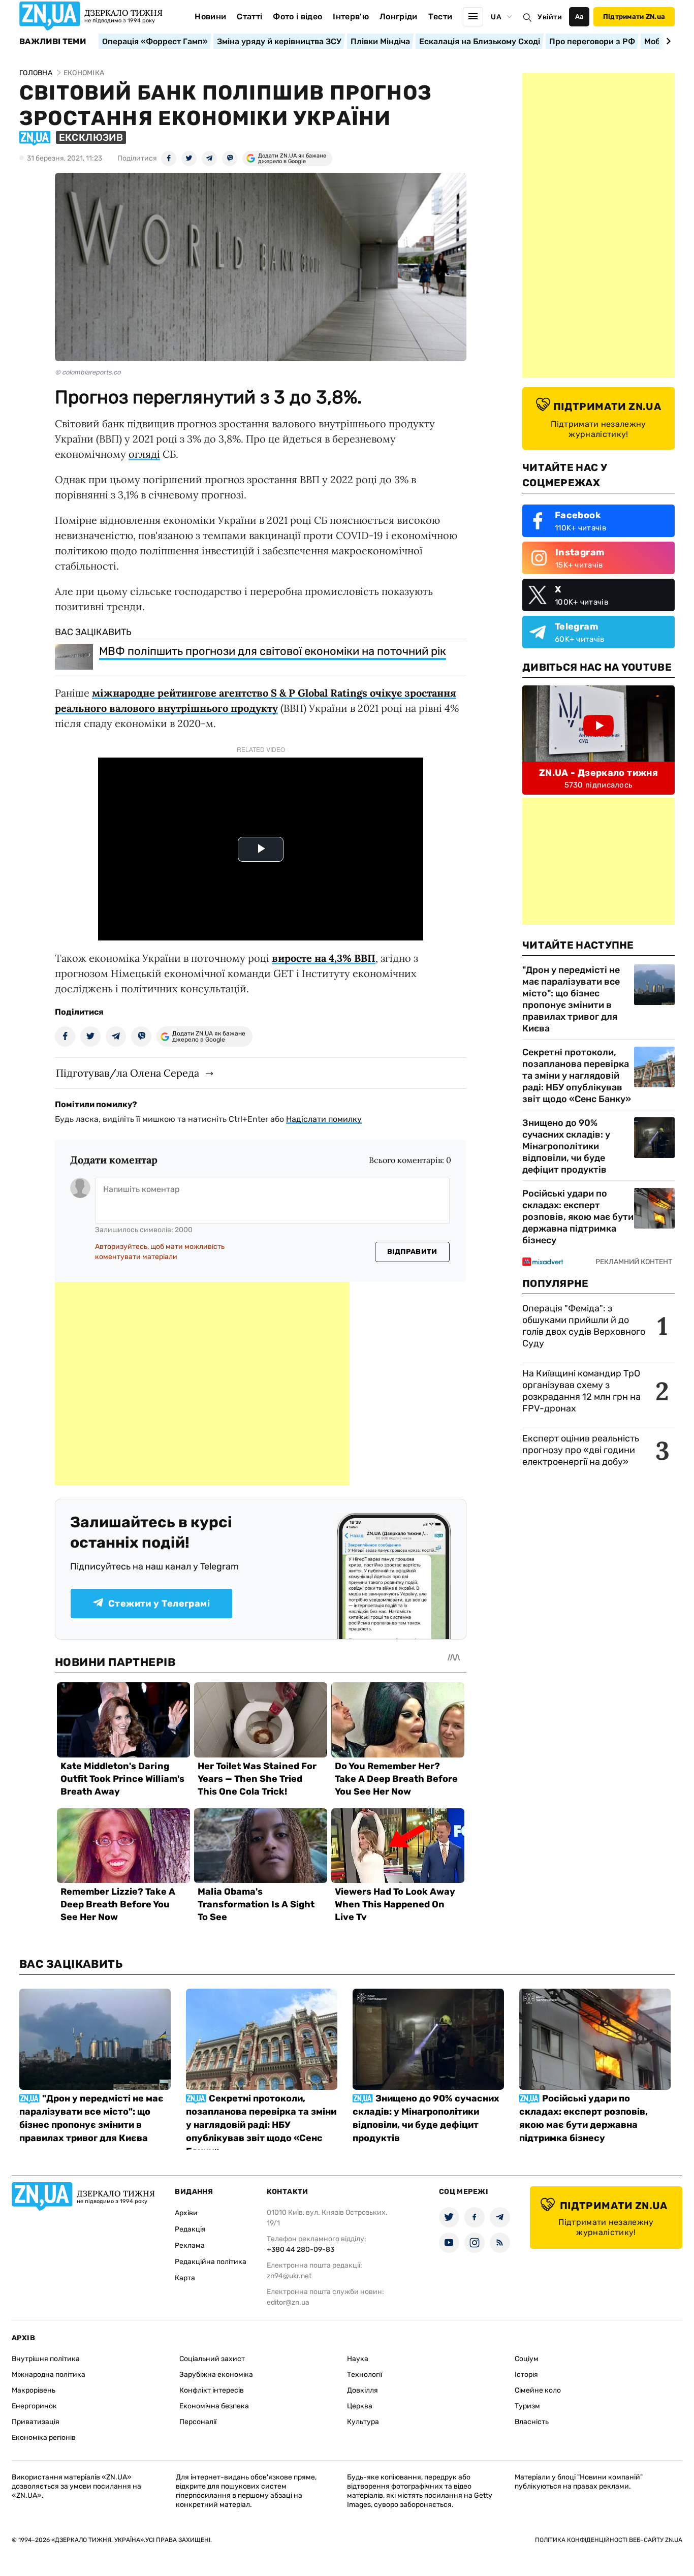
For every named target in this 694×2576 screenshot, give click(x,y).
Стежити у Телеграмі (159, 1604)
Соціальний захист (212, 2359)
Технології (365, 2375)
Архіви (186, 2213)
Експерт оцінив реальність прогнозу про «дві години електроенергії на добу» (581, 1450)
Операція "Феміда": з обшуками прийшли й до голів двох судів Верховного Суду (584, 1326)
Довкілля (362, 2390)
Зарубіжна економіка (216, 2375)
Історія (526, 2375)
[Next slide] (667, 41)
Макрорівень (34, 2390)
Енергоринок (34, 2406)
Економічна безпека (214, 2406)
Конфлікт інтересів (212, 2390)
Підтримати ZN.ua (634, 17)
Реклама (190, 2245)
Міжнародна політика (49, 2375)
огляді (144, 454)
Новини (210, 17)
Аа (579, 17)
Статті (249, 17)
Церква (360, 2406)
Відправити (412, 1252)
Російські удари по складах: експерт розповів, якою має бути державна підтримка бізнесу (578, 1217)
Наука (358, 2359)
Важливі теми (53, 42)
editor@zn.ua (288, 2302)
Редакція (190, 2229)
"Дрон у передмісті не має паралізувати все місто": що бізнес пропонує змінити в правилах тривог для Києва (571, 999)
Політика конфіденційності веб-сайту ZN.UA (609, 2540)
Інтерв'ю (351, 17)
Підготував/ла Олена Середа (128, 1073)
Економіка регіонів (44, 2438)
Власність (532, 2422)
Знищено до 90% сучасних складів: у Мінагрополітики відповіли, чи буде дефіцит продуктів (566, 1146)
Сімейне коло (538, 2390)
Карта (185, 2278)
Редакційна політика (211, 2262)
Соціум (527, 2359)
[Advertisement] (202, 1384)
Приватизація (36, 2422)
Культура (363, 2422)
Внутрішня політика (46, 2359)
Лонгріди (399, 17)
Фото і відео (297, 17)
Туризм (527, 2406)
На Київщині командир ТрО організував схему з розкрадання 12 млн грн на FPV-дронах (581, 1391)
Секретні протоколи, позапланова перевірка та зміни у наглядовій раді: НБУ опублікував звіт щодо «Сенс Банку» (577, 1076)
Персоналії (198, 2422)
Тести (440, 17)
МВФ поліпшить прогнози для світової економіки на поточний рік (273, 651)
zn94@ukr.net (289, 2276)
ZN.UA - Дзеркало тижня (598, 773)
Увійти (550, 17)
